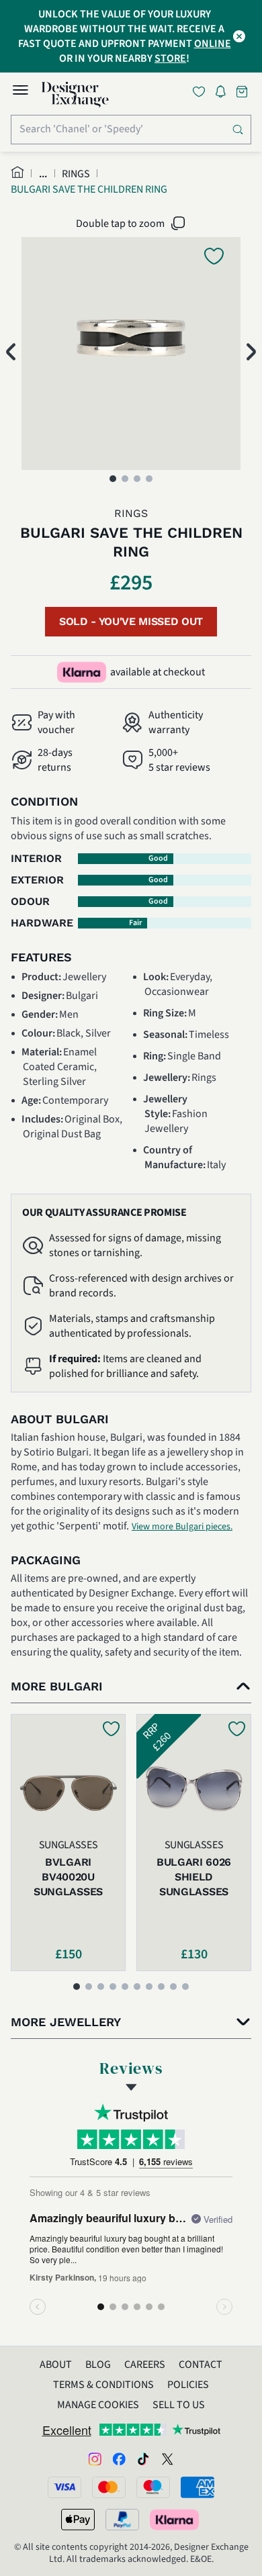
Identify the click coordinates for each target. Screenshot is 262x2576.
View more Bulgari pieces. (182, 1527)
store (170, 58)
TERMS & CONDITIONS (103, 2385)
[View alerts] (224, 94)
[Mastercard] (109, 2487)
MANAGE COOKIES (98, 2405)
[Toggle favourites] (202, 92)
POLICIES (188, 2385)
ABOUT (56, 2365)
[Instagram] (95, 2458)
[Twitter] (167, 2458)
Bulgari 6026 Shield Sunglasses (194, 1877)
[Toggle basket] (243, 92)
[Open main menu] (20, 92)
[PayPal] (122, 2520)
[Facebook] (119, 2458)
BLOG (98, 2365)
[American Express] (198, 2487)
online (213, 44)
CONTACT (201, 2365)
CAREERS (145, 2365)
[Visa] (64, 2487)
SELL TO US (179, 2405)
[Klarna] (175, 2520)
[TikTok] (143, 2458)
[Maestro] (153, 2487)
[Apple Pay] (78, 2520)
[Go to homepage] (75, 95)
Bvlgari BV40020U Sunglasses (68, 1877)
